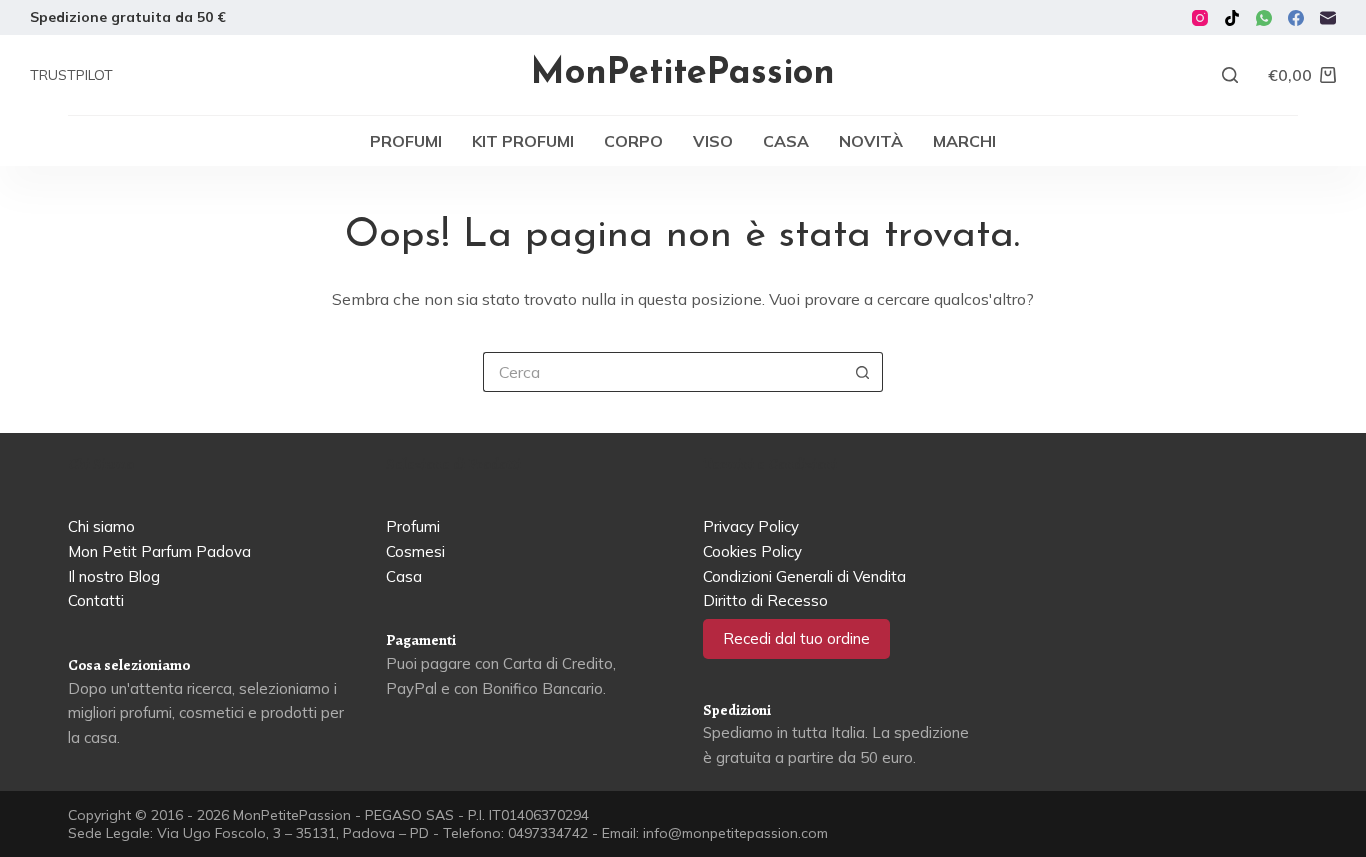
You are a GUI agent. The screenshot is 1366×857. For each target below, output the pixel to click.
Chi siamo (101, 526)
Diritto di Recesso (765, 600)
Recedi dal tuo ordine (796, 638)
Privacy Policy (751, 526)
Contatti (96, 600)
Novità (871, 141)
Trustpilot (71, 75)
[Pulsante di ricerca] (863, 372)
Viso (713, 141)
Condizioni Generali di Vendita (804, 576)
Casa (786, 141)
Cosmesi (415, 551)
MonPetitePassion (683, 74)
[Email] (1328, 18)
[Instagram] (1200, 18)
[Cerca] (1230, 75)
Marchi (964, 141)
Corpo (633, 141)
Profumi (406, 141)
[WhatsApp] (1264, 18)
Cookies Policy (752, 551)
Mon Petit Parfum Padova (159, 551)
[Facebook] (1296, 18)
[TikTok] (1232, 18)
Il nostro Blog (114, 576)
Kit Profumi (523, 141)
